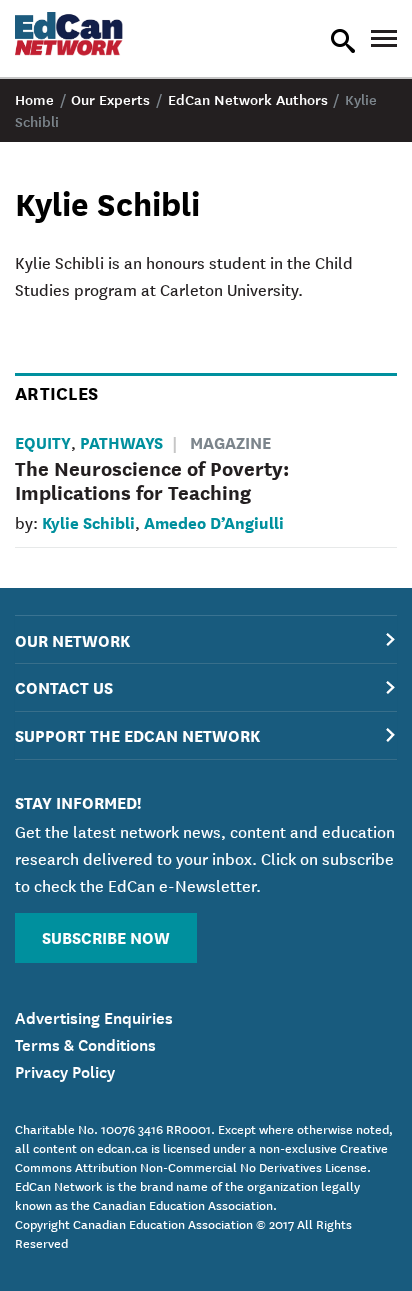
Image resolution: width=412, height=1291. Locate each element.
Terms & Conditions (85, 1043)
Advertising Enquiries (94, 1016)
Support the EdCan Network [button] (137, 734)
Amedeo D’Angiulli (214, 521)
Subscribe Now (106, 936)
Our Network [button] (72, 639)
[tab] (206, 639)
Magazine (230, 441)
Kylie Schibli (88, 521)
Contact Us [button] (64, 686)
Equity (43, 441)
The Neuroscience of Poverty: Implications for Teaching (152, 479)
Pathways (121, 441)
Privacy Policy (65, 1070)
